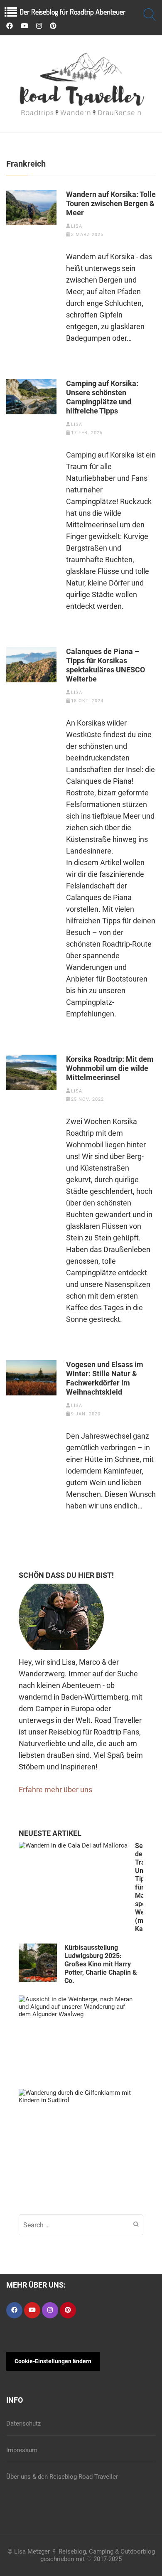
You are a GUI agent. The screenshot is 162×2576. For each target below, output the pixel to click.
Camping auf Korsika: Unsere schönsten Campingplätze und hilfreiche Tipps (102, 397)
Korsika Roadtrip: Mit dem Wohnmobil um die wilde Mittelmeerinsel (110, 1068)
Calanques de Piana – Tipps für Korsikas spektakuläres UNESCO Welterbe (106, 665)
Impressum (22, 2450)
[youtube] (25, 26)
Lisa (77, 226)
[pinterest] (53, 26)
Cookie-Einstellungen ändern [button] (53, 2361)
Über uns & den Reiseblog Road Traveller (62, 2477)
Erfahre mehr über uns (55, 1790)
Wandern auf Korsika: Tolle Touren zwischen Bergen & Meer (111, 203)
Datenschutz (23, 2423)
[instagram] (39, 26)
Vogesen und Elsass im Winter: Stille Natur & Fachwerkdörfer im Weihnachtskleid (105, 1378)
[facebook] (10, 26)
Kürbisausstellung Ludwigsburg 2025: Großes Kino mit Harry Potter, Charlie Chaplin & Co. (101, 1964)
